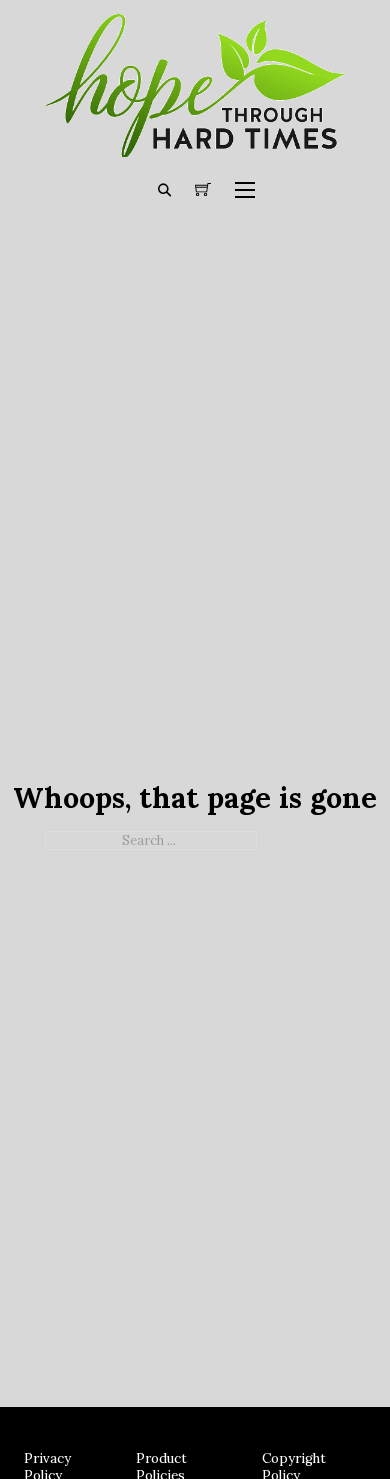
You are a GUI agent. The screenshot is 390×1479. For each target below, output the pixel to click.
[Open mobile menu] (245, 190)
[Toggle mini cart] (203, 190)
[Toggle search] (165, 190)
